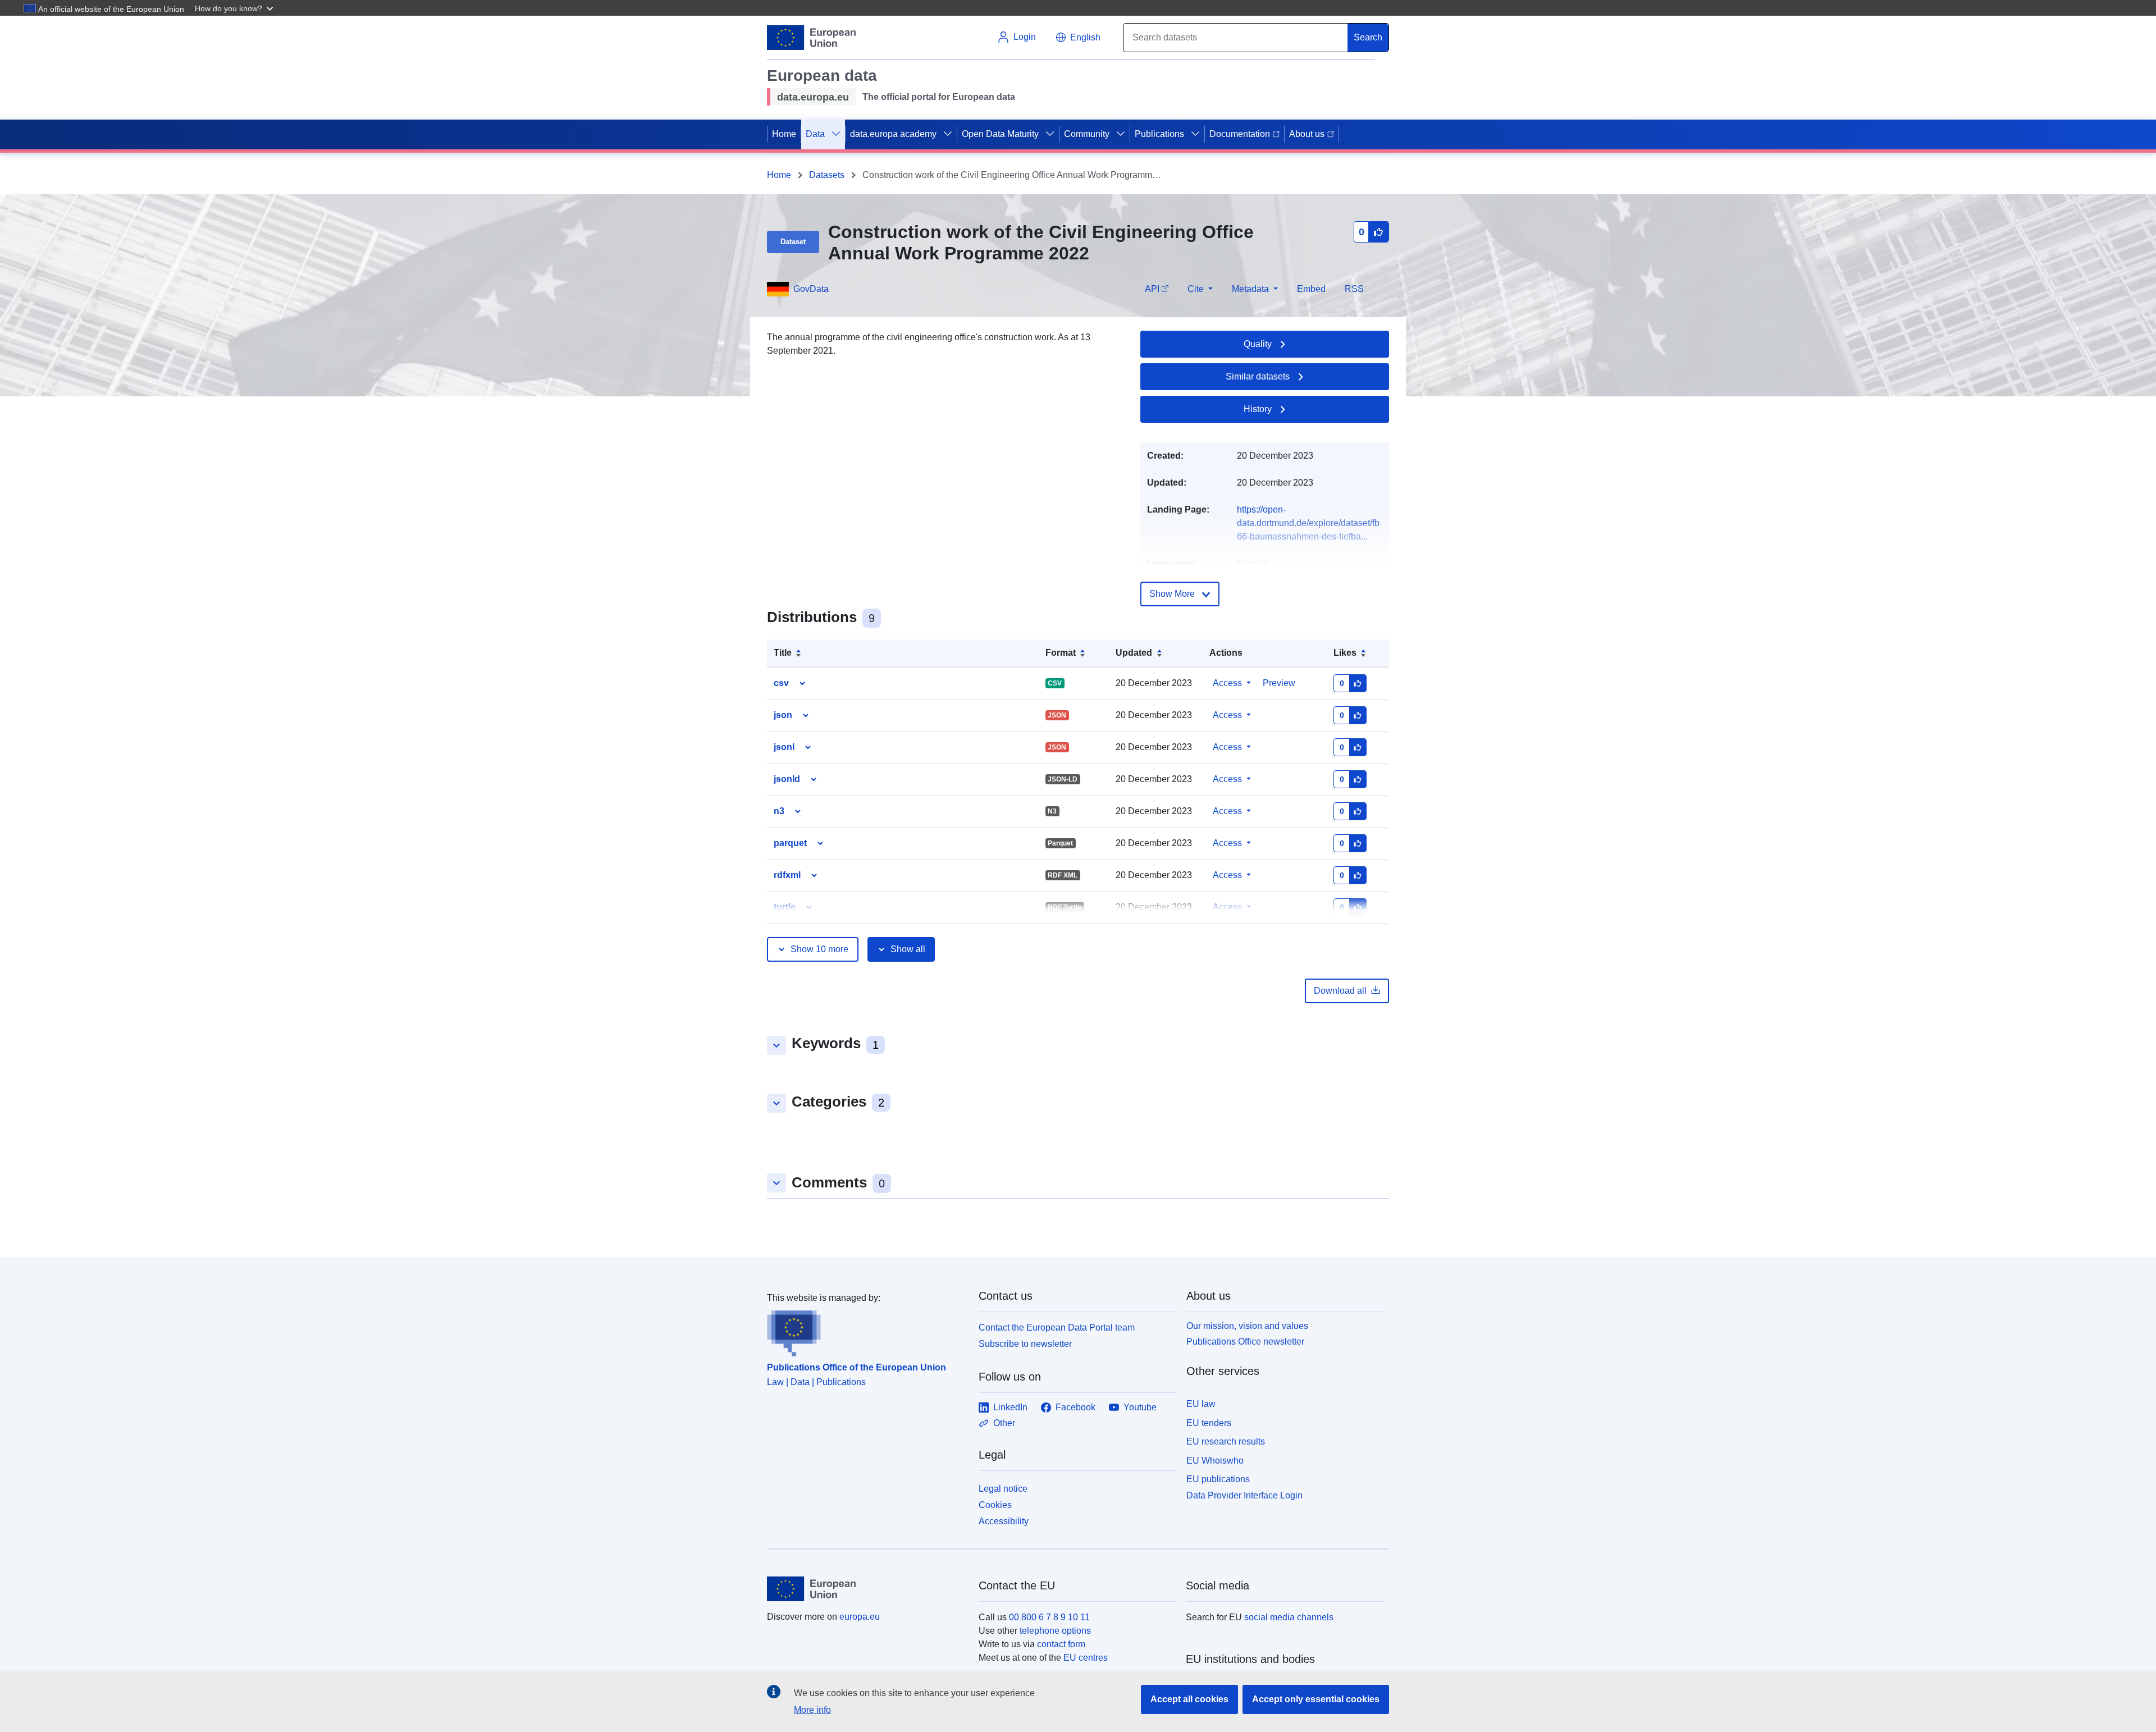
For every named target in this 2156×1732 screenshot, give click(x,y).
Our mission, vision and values (1247, 1326)
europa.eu (860, 1617)
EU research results (1226, 1441)
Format (1061, 653)
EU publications (1218, 1479)
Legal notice (1003, 1489)
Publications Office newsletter (1245, 1342)
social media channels (1289, 1617)
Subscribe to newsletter (1025, 1344)
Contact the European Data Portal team (1057, 1327)
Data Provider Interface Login (1244, 1495)
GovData (811, 289)
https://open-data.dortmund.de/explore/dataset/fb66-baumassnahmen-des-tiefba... (1308, 523)
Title (783, 653)
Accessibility (1004, 1521)
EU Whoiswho (1215, 1461)
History (1258, 409)
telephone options (1055, 1631)
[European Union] (866, 1589)
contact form (1061, 1644)
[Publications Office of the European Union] (866, 1331)
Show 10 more (819, 949)
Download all (1340, 991)
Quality (1258, 344)
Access (1227, 683)
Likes (1345, 653)
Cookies (995, 1505)
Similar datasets (1258, 376)
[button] (235, 8)
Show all (908, 949)
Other (1004, 1423)
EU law (1201, 1404)
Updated (1134, 653)
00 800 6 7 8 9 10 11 (1049, 1617)
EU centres (1086, 1658)
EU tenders (1209, 1423)
